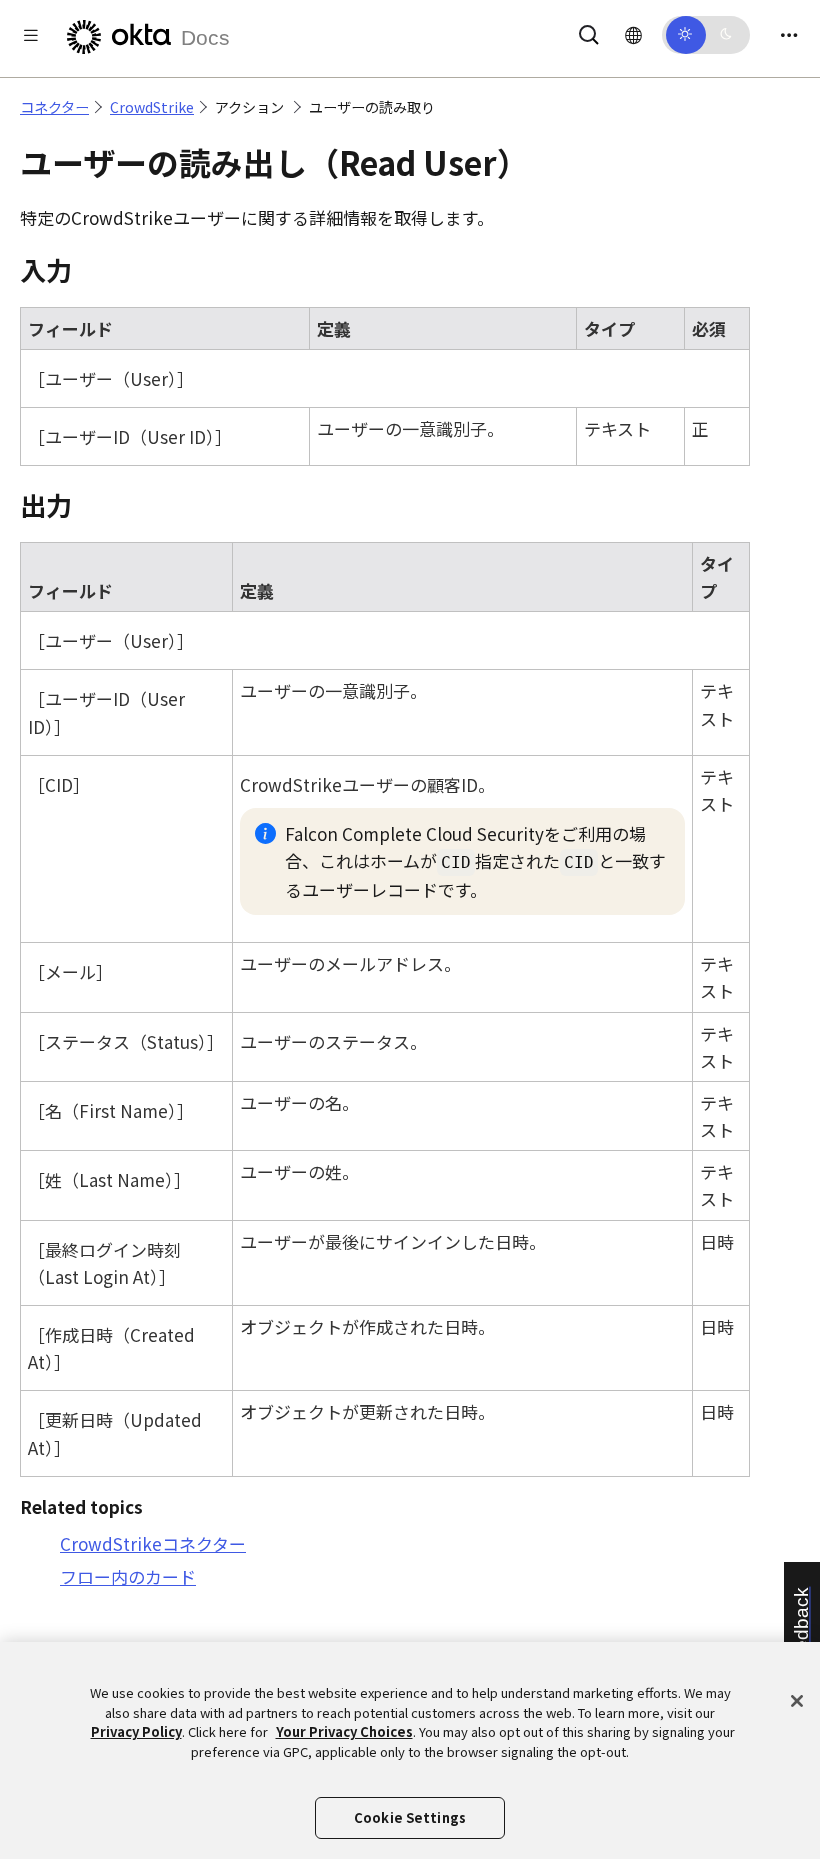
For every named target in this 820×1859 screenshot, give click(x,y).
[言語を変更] (633, 34)
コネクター (54, 107)
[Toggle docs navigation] (31, 34)
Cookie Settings (410, 1817)
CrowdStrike (152, 107)
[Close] (797, 1701)
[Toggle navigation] (789, 34)
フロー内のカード (128, 1576)
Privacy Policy (136, 1731)
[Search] (589, 31)
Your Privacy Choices (344, 1731)
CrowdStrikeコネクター (153, 1543)
